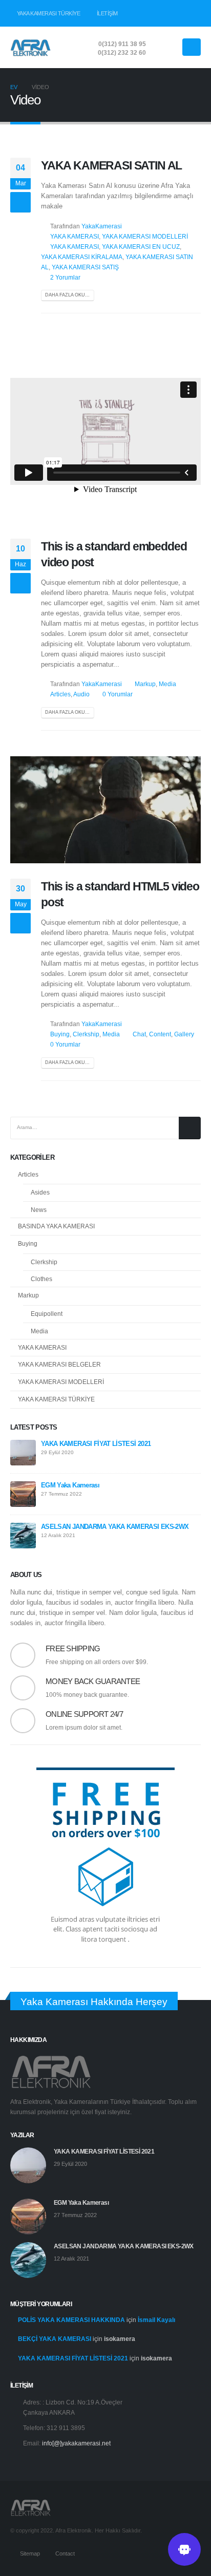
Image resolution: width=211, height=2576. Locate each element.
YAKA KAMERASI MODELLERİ (145, 236)
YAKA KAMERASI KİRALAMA (82, 257)
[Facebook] (158, 13)
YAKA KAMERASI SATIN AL (111, 165)
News (39, 1210)
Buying (60, 1034)
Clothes (41, 1279)
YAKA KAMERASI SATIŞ (85, 267)
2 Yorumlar (65, 277)
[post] (23, 1452)
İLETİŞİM (107, 13)
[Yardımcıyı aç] (184, 2549)
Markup (145, 684)
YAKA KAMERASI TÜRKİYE (49, 13)
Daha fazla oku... (67, 295)
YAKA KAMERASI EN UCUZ (141, 247)
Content (160, 1034)
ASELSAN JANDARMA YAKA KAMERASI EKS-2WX (115, 1527)
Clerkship (86, 1034)
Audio (81, 694)
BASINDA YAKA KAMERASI (56, 1226)
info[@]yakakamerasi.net (76, 2443)
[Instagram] (193, 13)
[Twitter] (176, 13)
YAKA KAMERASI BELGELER (59, 1365)
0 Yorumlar (118, 694)
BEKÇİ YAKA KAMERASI (55, 2339)
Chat (139, 1034)
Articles (60, 694)
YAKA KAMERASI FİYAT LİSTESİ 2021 (96, 1444)
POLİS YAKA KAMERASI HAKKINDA (71, 2320)
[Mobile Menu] (192, 47)
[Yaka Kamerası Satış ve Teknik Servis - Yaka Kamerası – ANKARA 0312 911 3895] (31, 47)
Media (167, 684)
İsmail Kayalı (156, 2320)
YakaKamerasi (102, 226)
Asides (40, 1193)
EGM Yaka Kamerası (70, 1485)
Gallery (184, 1034)
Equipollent (47, 1314)
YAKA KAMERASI (75, 236)
